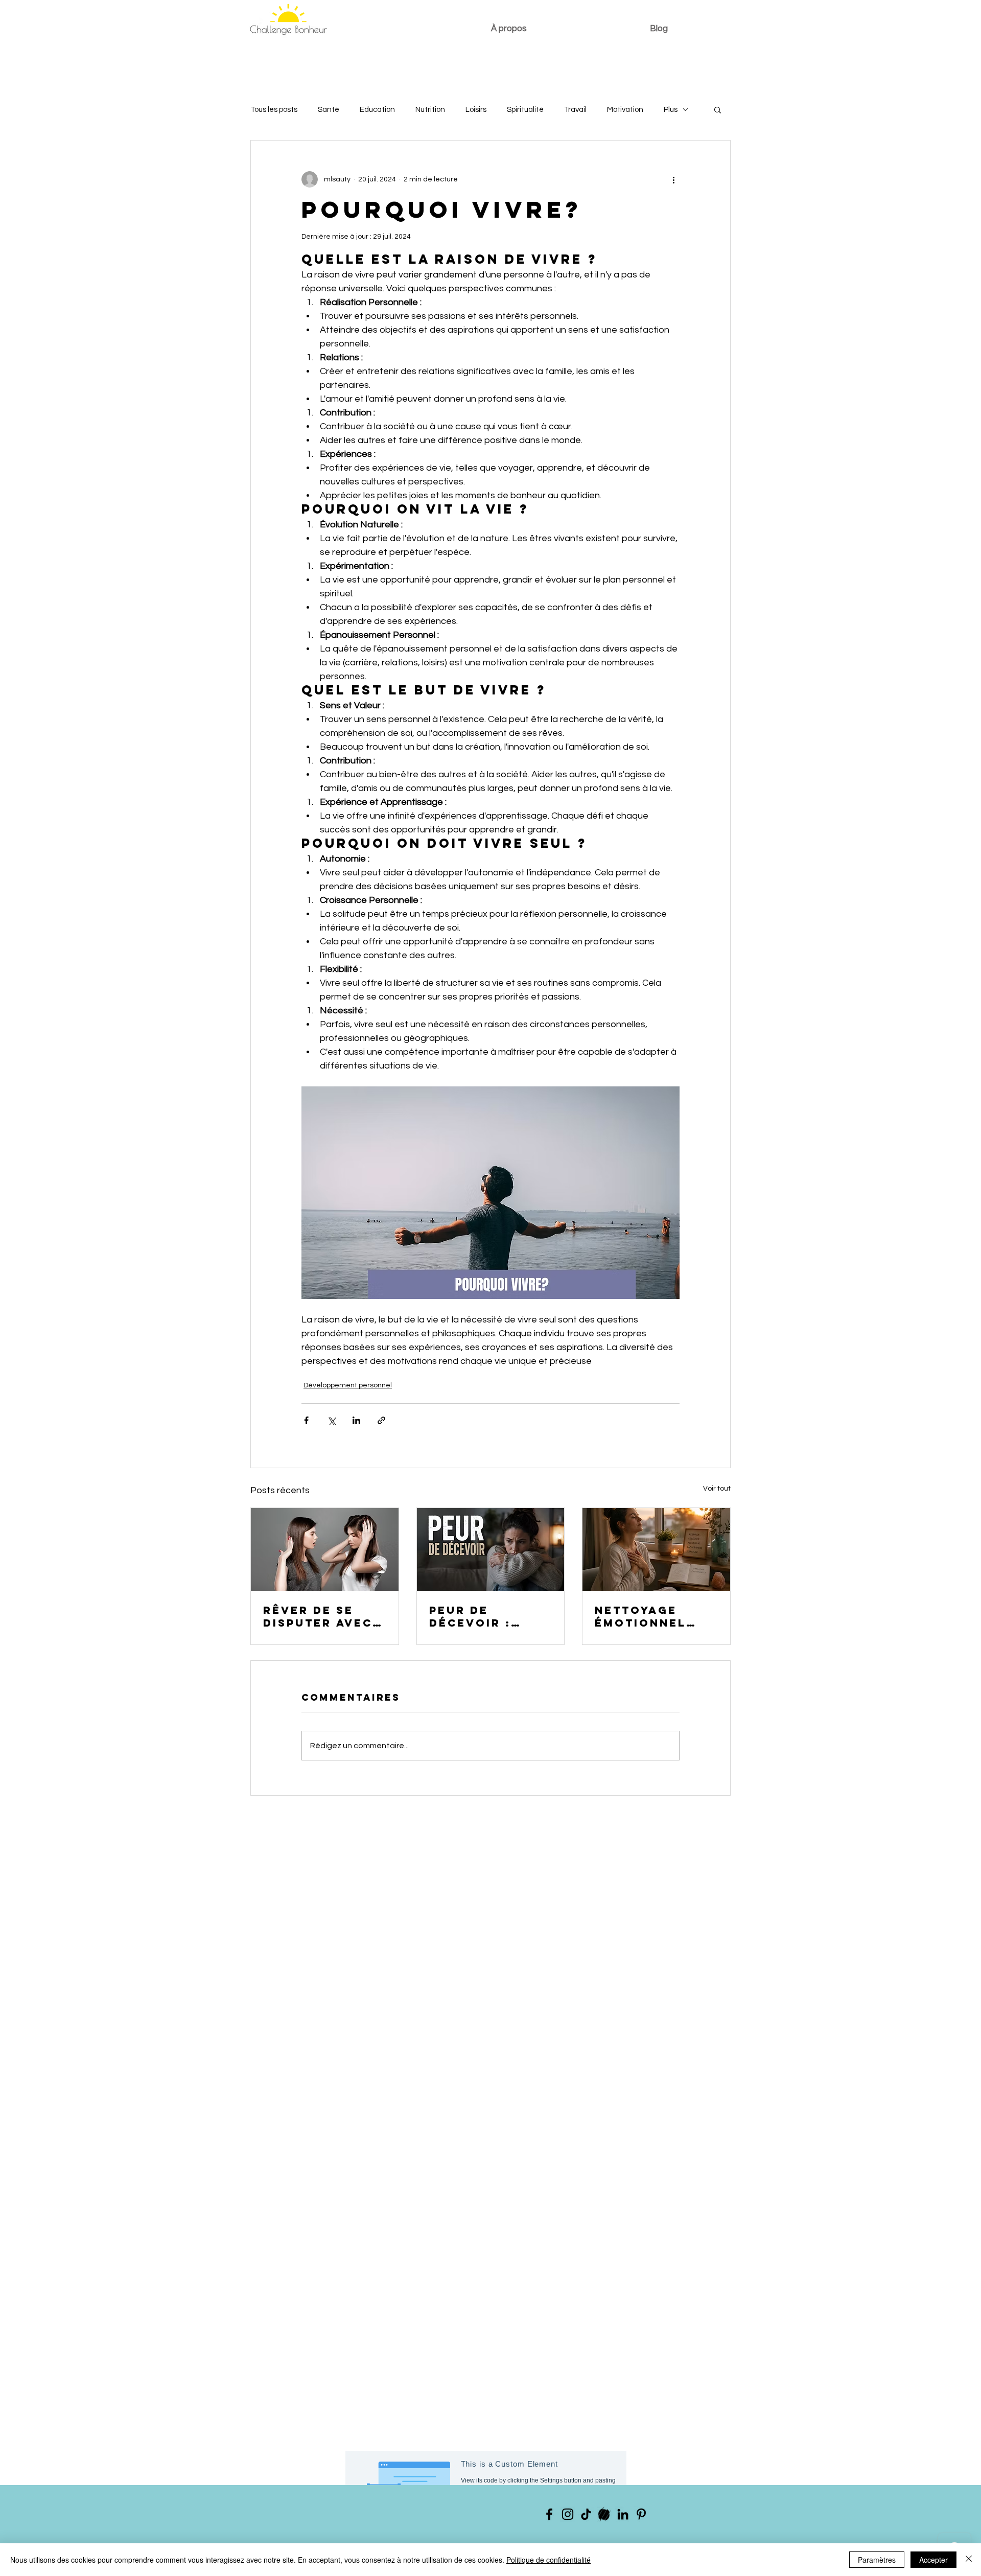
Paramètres (877, 2560)
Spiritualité (525, 110)
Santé (329, 110)
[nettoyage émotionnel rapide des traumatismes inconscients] (656, 1549)
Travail (575, 110)
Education (377, 110)
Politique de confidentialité (548, 2560)
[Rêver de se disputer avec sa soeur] (325, 1549)
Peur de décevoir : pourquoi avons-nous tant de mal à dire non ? (482, 1616)
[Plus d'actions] (673, 179)
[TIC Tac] (586, 2514)
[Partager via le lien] (381, 1420)
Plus (671, 110)
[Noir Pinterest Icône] (641, 2514)
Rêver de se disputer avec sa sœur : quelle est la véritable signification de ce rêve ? (318, 1616)
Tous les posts (274, 110)
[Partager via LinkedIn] (356, 1420)
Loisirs (476, 110)
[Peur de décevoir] (491, 1549)
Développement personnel (348, 1385)
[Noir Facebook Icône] (549, 2514)
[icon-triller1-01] (604, 2514)
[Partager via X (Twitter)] (331, 1420)
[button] (718, 109)
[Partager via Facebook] (306, 1420)
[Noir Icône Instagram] (568, 2514)
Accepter (933, 2560)
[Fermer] (969, 2560)
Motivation (625, 110)
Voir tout (717, 1489)
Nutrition (430, 110)
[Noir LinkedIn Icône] (623, 2514)
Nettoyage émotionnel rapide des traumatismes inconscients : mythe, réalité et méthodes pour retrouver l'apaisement (653, 1616)
